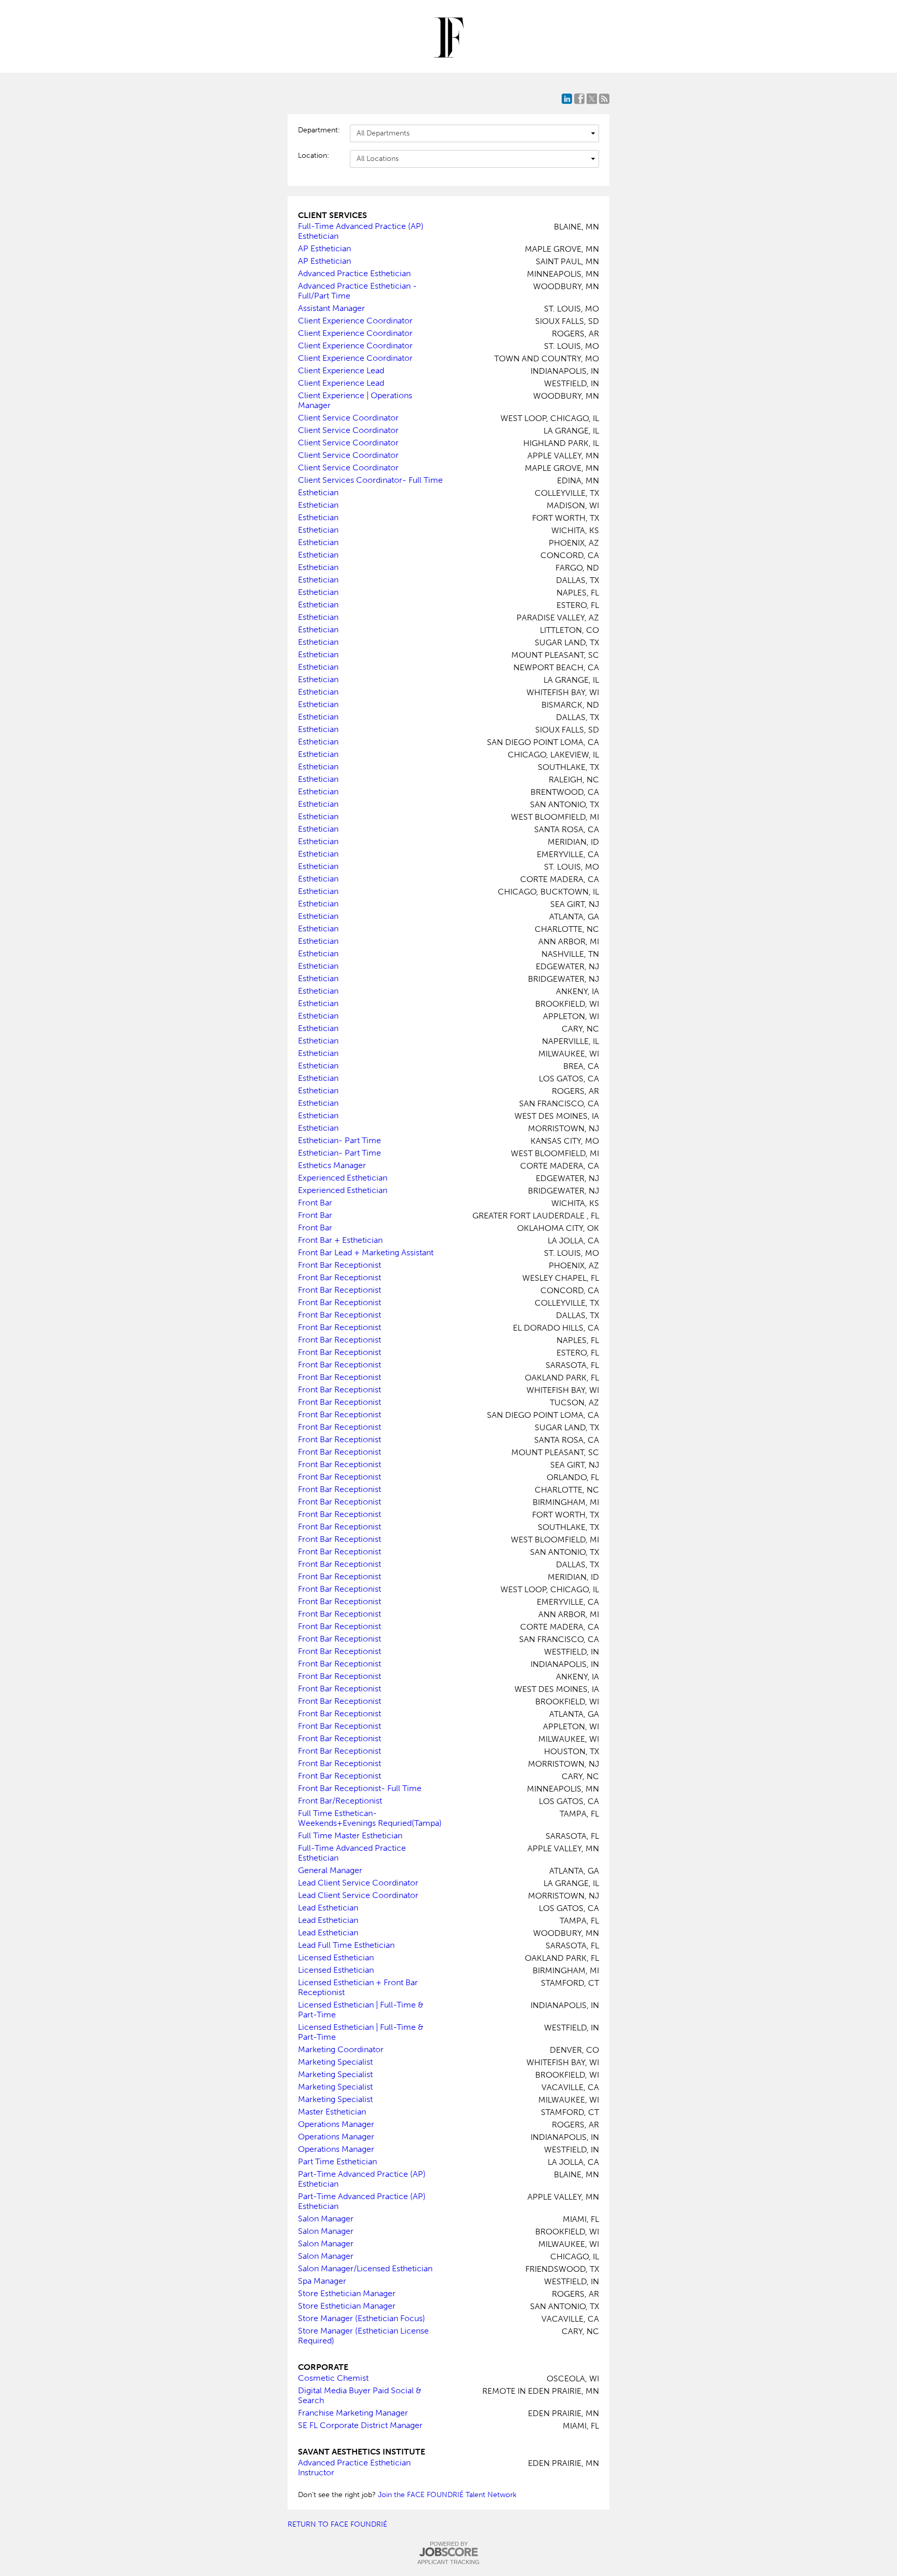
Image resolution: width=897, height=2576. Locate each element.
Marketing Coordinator (341, 2049)
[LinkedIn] (567, 99)
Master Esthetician (332, 2112)
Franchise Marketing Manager (353, 2413)
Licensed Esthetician (336, 1957)
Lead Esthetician (328, 1908)
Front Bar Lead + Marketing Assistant (366, 1252)
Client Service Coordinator (348, 418)
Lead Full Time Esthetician (346, 1945)
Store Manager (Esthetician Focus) (362, 2318)
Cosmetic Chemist (333, 2378)
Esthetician (318, 492)
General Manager (330, 1870)
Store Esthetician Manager (347, 2293)
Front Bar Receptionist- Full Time (360, 1788)
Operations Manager (336, 2124)
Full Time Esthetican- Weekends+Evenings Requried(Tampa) (370, 1818)
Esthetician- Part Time (339, 1140)
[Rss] (604, 99)
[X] (592, 99)
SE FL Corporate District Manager (360, 2425)
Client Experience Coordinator (355, 321)
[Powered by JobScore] (448, 2552)
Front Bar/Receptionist (340, 1801)
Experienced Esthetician (343, 1178)
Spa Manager (322, 2281)
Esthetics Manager (332, 1165)
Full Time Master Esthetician (350, 1835)
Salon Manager (326, 2219)
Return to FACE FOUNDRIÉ (337, 2524)
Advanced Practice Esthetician (354, 273)
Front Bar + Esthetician (340, 1240)
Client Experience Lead (341, 370)
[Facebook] (579, 99)
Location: (314, 155)
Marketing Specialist (335, 2062)
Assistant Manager (331, 308)
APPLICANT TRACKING (448, 2562)
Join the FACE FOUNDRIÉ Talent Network (447, 2495)
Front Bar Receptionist (339, 1265)
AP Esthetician (324, 248)
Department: (319, 130)
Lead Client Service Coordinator (358, 1883)
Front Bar (315, 1203)
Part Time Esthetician (337, 2161)
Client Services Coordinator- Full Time (370, 480)
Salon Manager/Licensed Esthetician (365, 2268)
